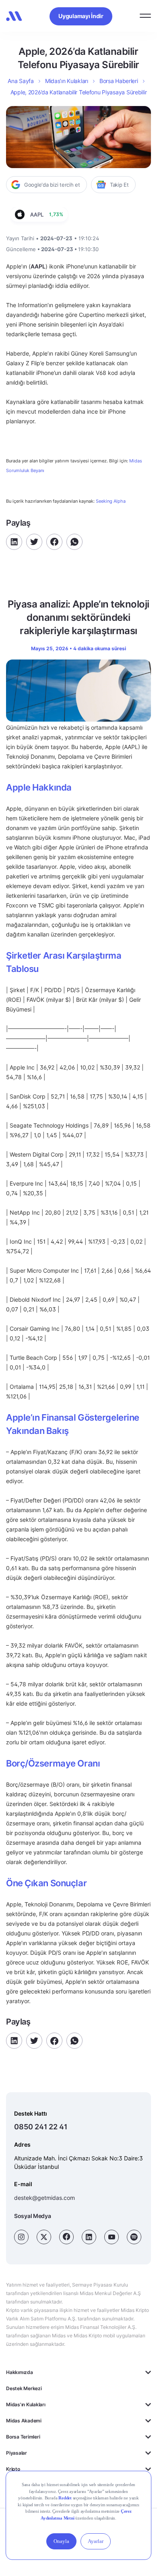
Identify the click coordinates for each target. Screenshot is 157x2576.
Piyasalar (17, 2453)
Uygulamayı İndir (81, 16)
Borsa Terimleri (23, 2437)
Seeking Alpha (111, 501)
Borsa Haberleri (119, 81)
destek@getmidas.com (44, 2198)
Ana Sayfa (21, 81)
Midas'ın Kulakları (26, 2404)
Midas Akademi (24, 2421)
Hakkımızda (20, 2372)
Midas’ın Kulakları (67, 81)
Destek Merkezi (24, 2388)
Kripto (13, 2469)
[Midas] (14, 16)
